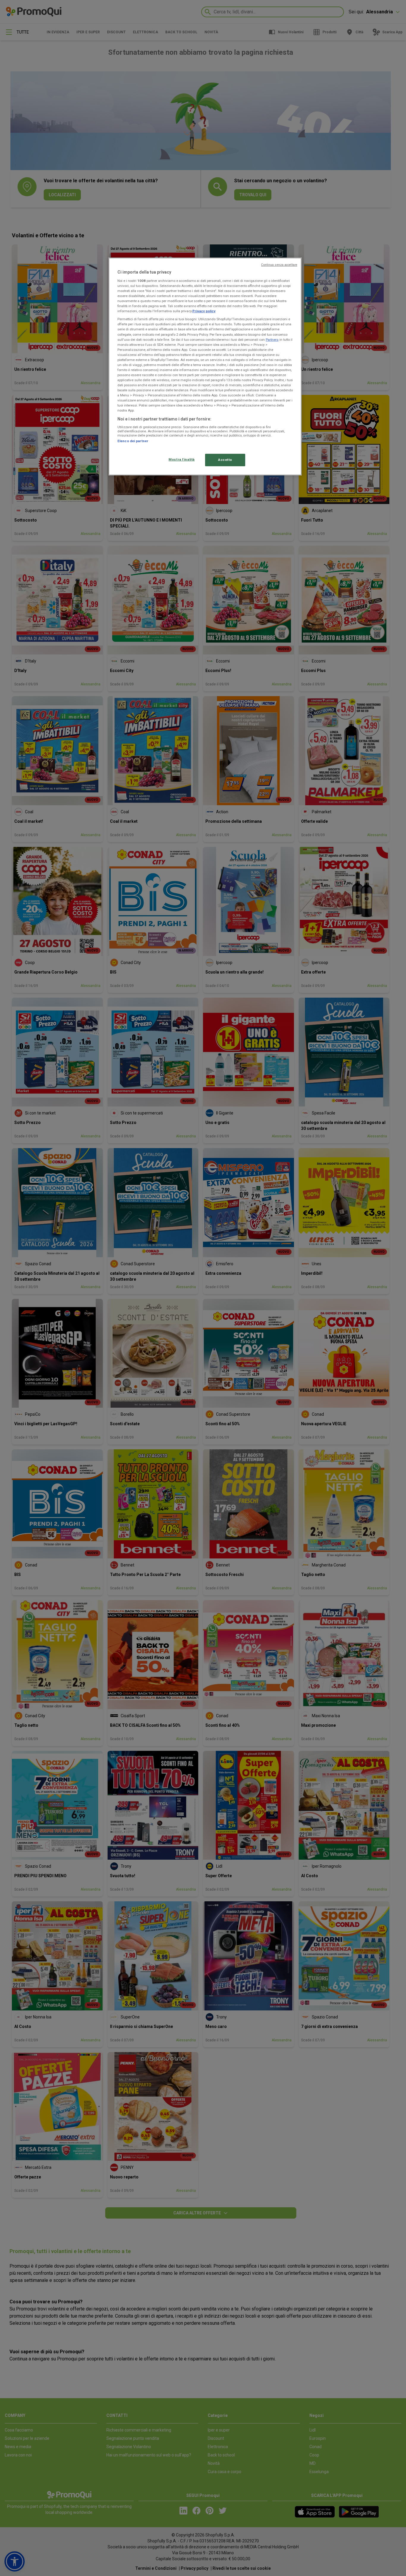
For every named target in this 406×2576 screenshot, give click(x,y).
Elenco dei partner (133, 441)
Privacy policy (204, 311)
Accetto (225, 460)
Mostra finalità (182, 459)
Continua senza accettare (279, 265)
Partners (272, 340)
